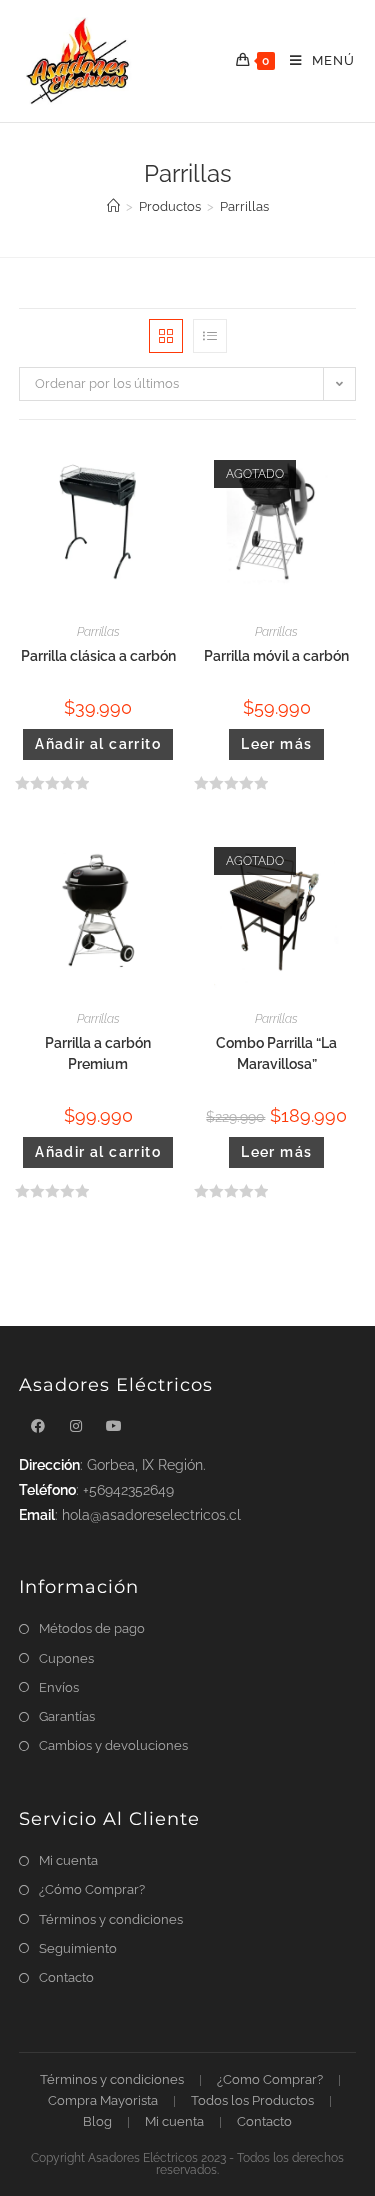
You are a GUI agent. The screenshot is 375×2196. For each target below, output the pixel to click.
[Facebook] (38, 1426)
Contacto (66, 1977)
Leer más (276, 744)
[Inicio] (113, 206)
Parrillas (98, 632)
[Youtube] (114, 1426)
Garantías (67, 1716)
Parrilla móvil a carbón (276, 656)
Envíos (59, 1687)
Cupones (66, 1658)
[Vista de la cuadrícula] (166, 336)
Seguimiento (78, 1948)
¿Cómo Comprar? (92, 1889)
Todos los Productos (252, 2100)
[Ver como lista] (210, 336)
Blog (97, 2121)
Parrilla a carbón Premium (98, 1053)
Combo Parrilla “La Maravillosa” (276, 1053)
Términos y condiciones (111, 1919)
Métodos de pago (92, 1628)
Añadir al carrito (98, 744)
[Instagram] (76, 1426)
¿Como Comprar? (270, 2079)
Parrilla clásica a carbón (98, 656)
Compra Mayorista (103, 2100)
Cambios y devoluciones (113, 1745)
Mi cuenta (68, 1860)
